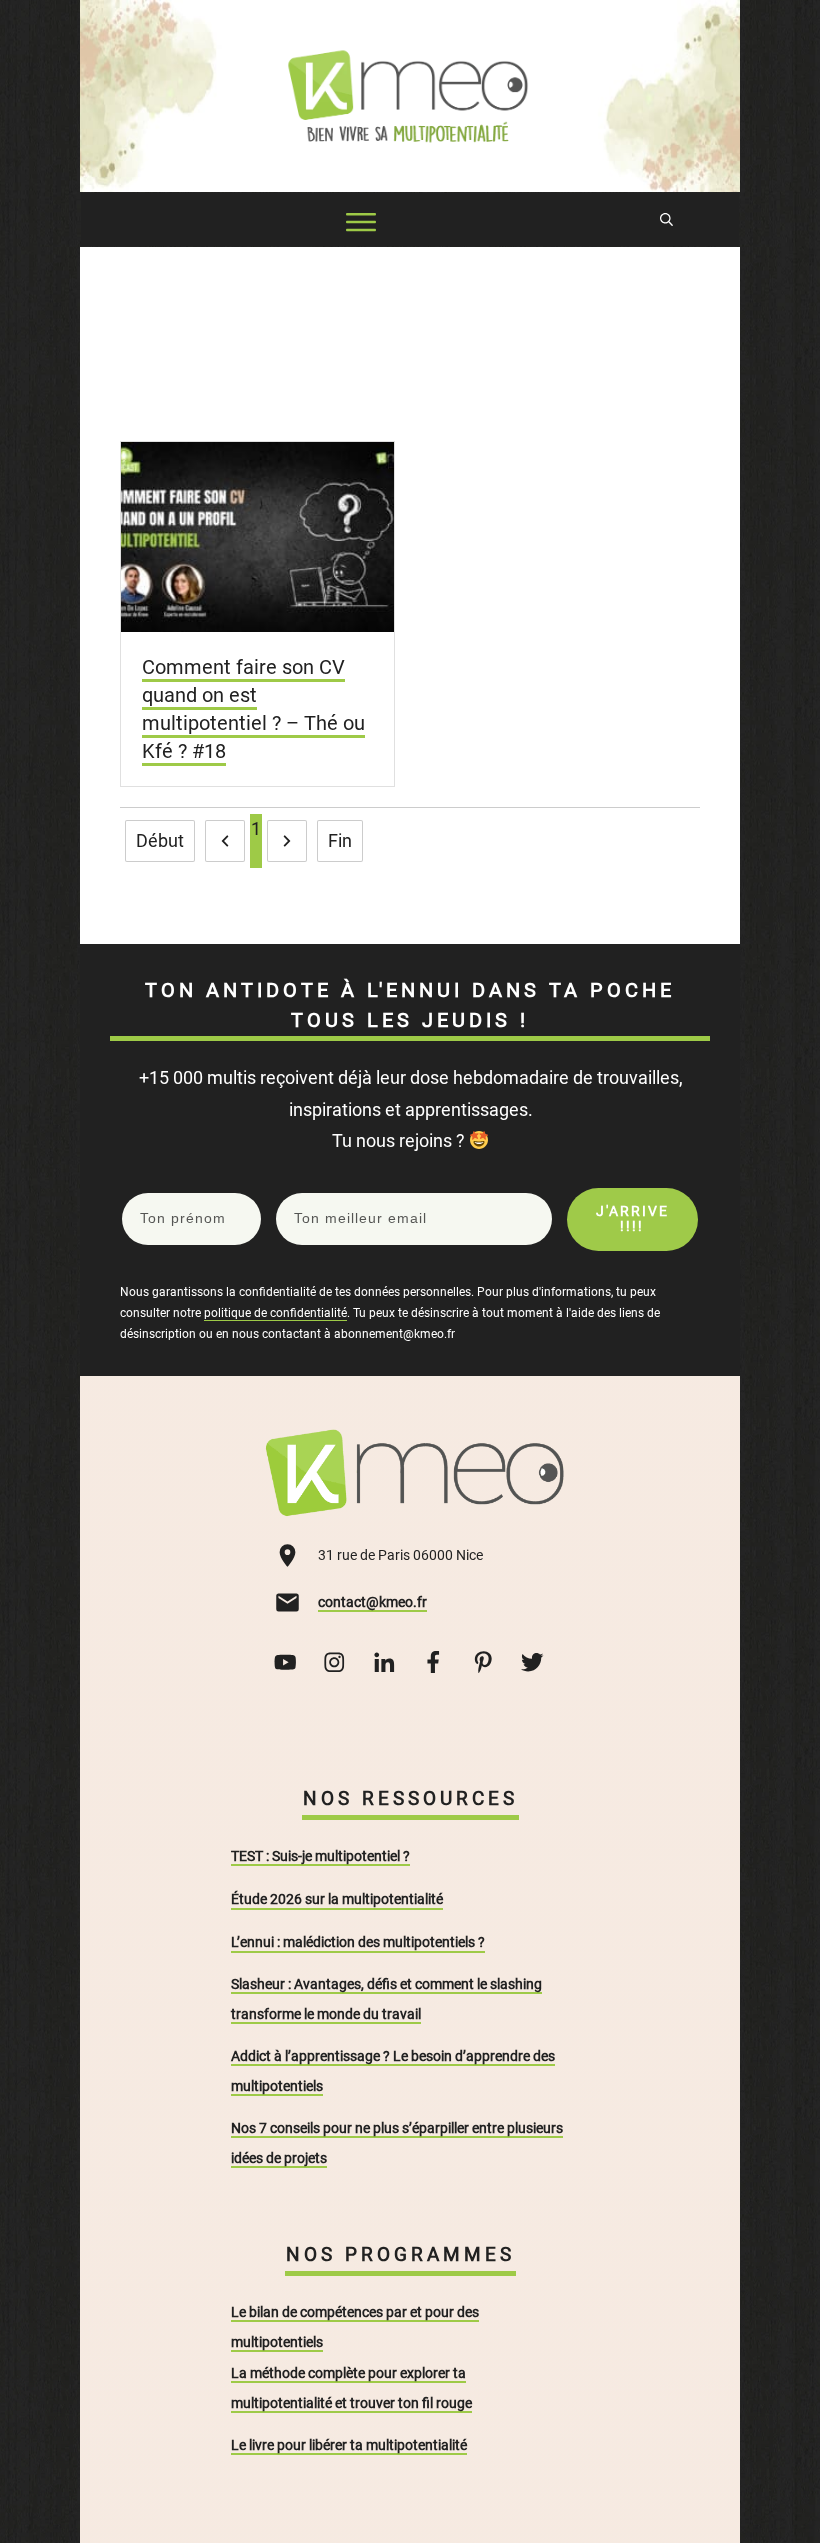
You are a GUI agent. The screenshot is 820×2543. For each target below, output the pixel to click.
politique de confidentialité (275, 1313)
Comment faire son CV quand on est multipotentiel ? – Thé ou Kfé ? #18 (253, 709)
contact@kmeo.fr (372, 1602)
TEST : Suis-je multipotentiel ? (320, 1856)
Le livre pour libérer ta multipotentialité (349, 2445)
